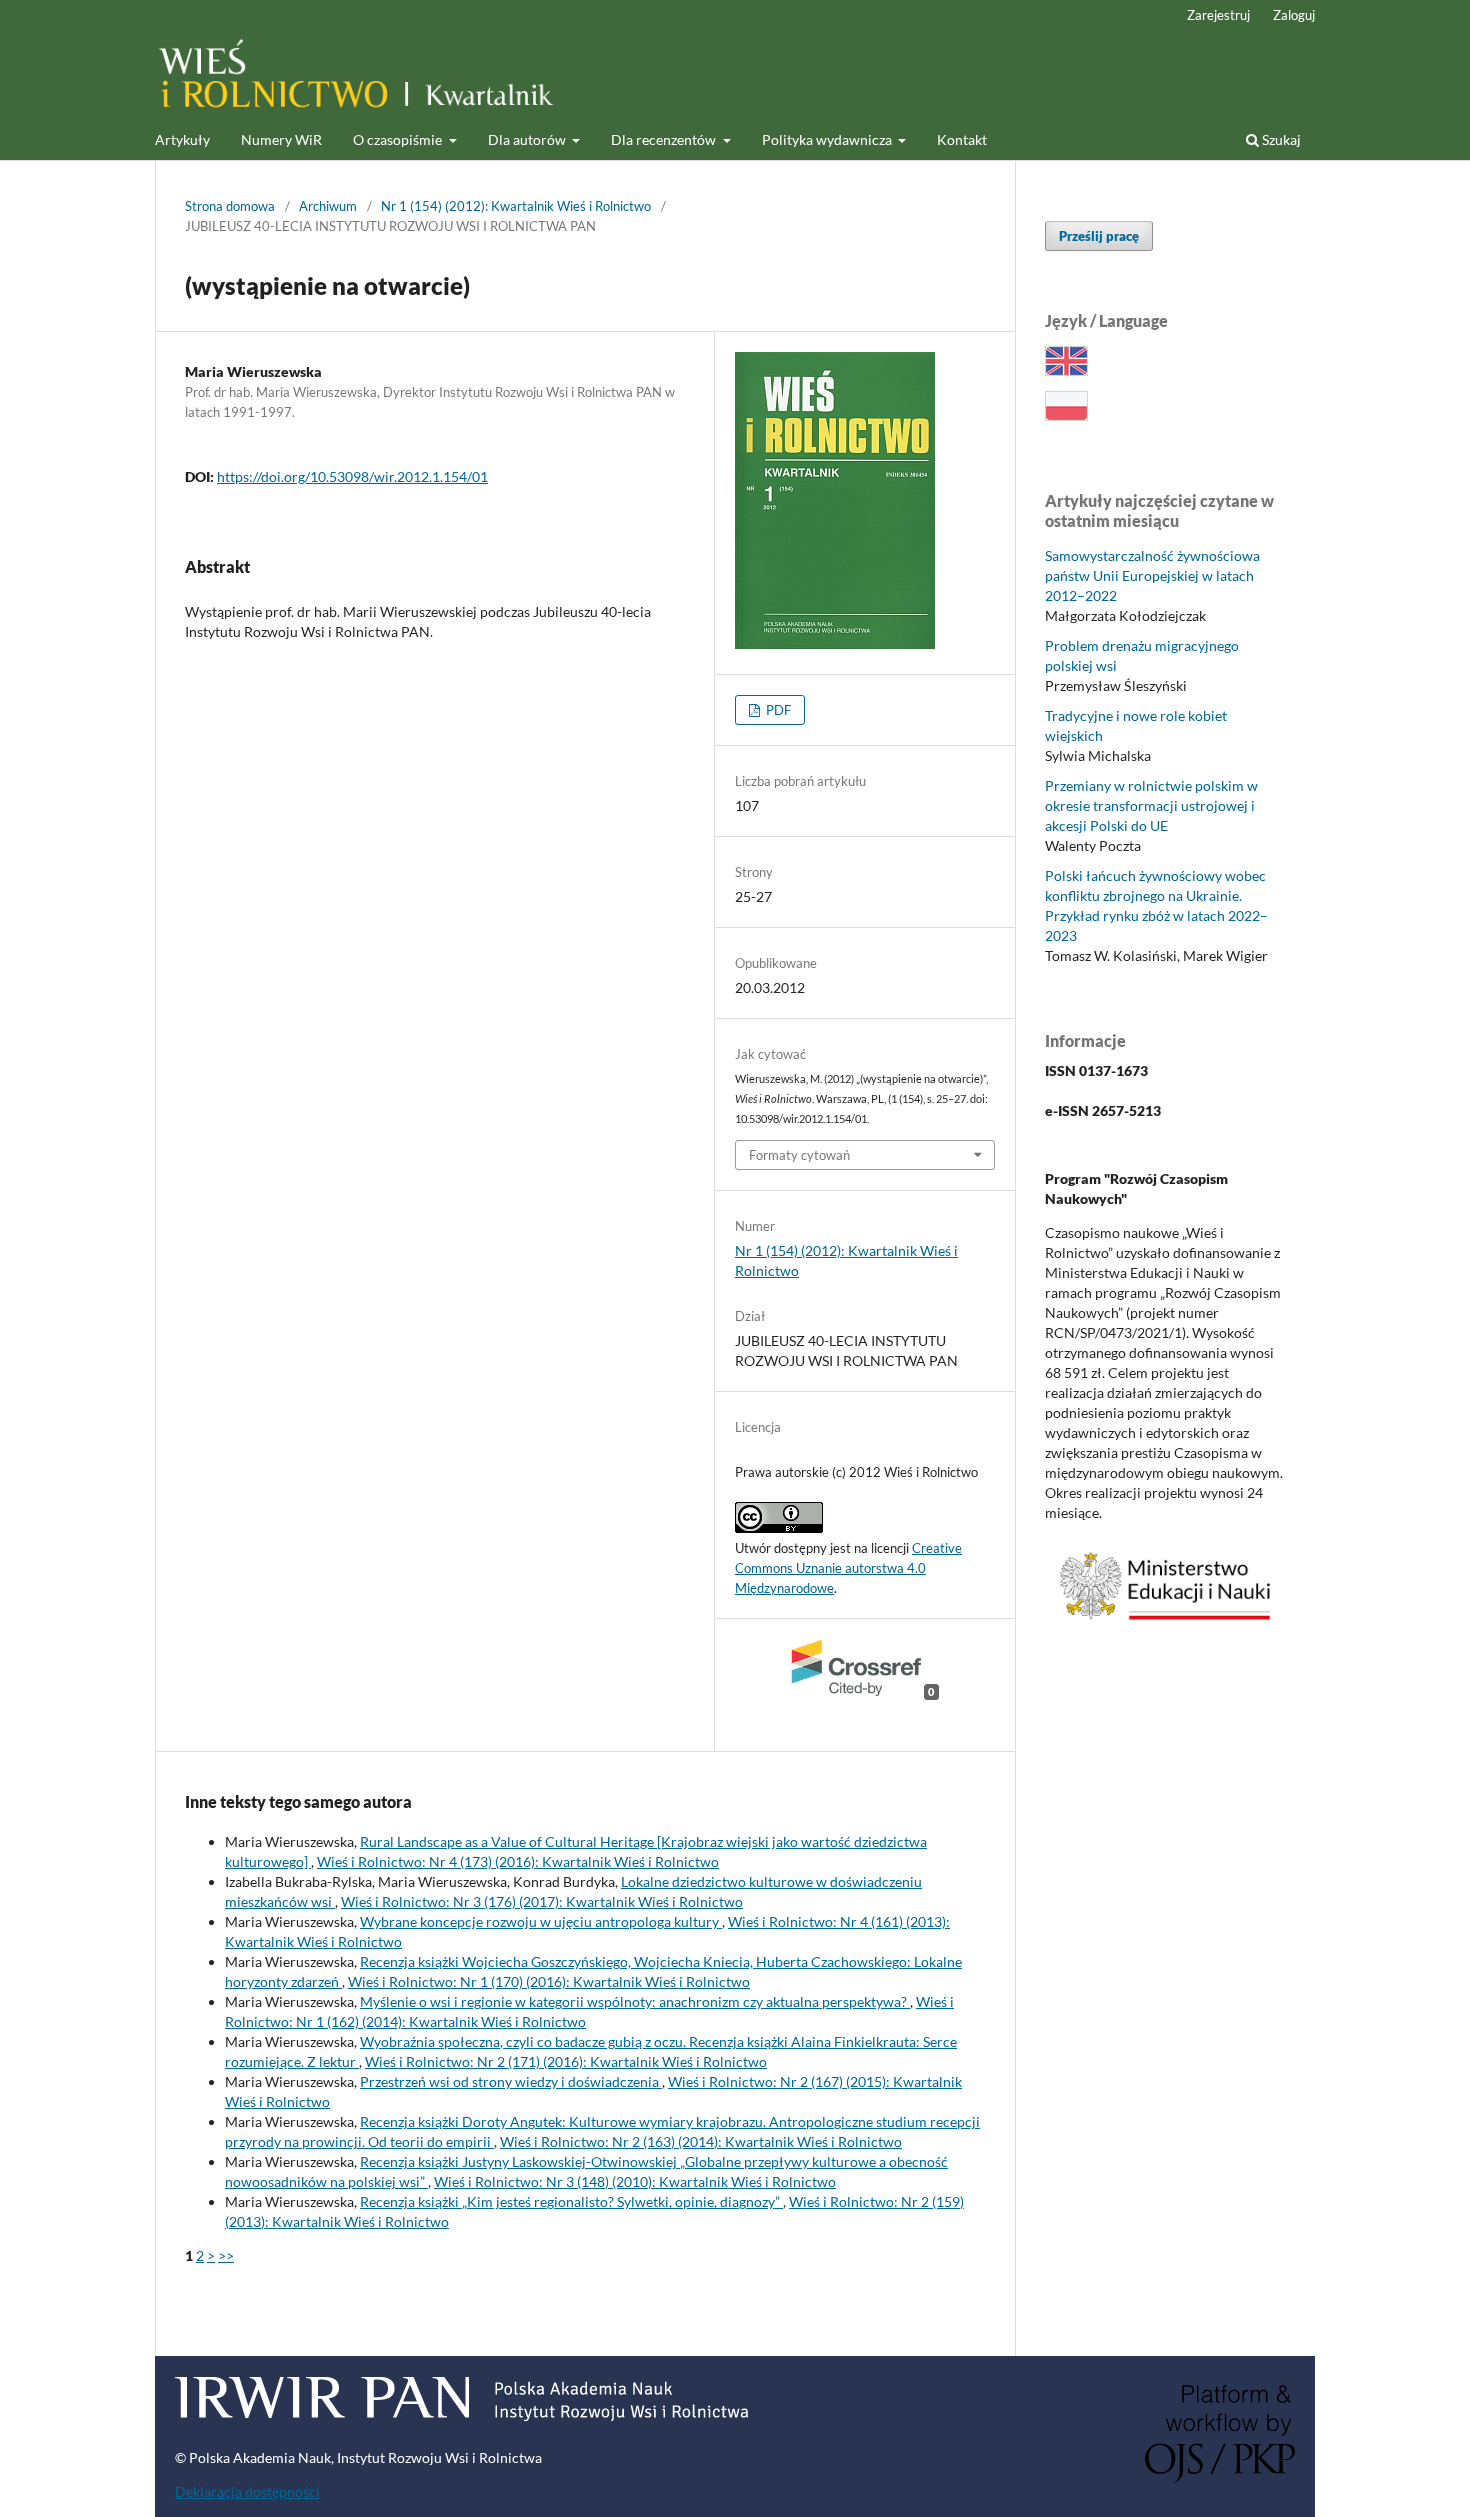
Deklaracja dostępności (247, 2491)
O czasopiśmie (399, 139)
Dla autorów (528, 139)
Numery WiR (281, 139)
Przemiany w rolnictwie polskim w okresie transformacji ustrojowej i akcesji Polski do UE (1151, 805)
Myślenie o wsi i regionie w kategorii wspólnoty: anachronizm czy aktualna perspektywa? (635, 2001)
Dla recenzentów (665, 139)
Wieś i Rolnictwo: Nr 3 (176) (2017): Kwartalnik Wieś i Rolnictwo (542, 1901)
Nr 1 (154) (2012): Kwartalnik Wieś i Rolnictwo (516, 206)
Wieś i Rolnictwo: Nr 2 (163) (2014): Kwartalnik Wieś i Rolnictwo (701, 2141)
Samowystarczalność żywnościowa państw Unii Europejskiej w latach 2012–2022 (1152, 575)
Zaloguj (1294, 15)
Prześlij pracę (1099, 236)
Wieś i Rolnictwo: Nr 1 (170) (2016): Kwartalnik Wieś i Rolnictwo (549, 1981)
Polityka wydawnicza (828, 139)
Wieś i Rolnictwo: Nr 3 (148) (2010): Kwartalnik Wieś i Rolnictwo (635, 2181)
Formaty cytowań (799, 1155)
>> (226, 2255)
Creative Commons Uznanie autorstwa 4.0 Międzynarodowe (848, 1568)
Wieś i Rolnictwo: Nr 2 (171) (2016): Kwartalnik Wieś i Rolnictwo (566, 2061)
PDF (777, 710)
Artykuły (182, 139)
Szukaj (1280, 139)
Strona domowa (230, 206)
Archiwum (328, 206)
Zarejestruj (1218, 15)
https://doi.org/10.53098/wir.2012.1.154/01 (352, 476)
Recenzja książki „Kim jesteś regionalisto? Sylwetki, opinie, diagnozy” (571, 2201)
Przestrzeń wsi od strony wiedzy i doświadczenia (511, 2081)
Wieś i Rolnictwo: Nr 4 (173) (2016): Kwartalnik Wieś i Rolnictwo (518, 1861)
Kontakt (962, 139)
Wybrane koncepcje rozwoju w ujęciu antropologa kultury (541, 1921)
